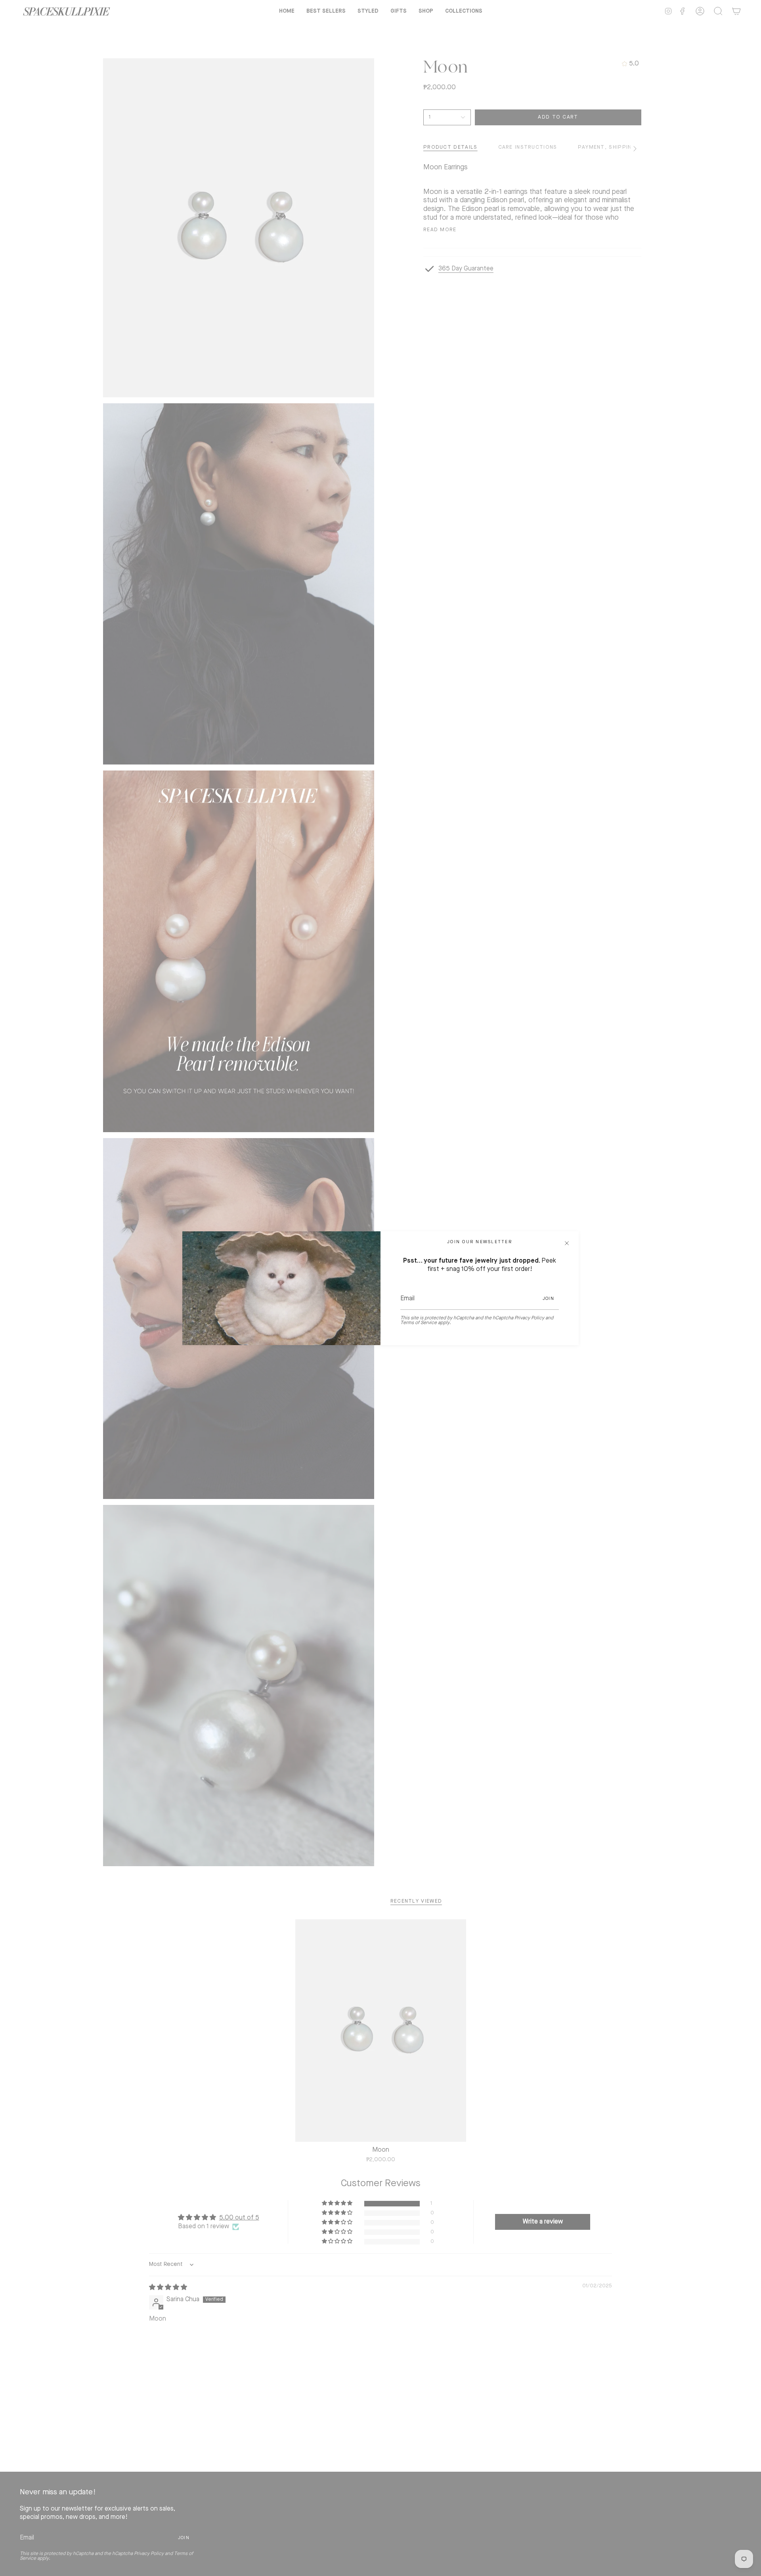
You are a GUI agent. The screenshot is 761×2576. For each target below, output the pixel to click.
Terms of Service (419, 1323)
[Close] (567, 1243)
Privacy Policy (529, 1318)
